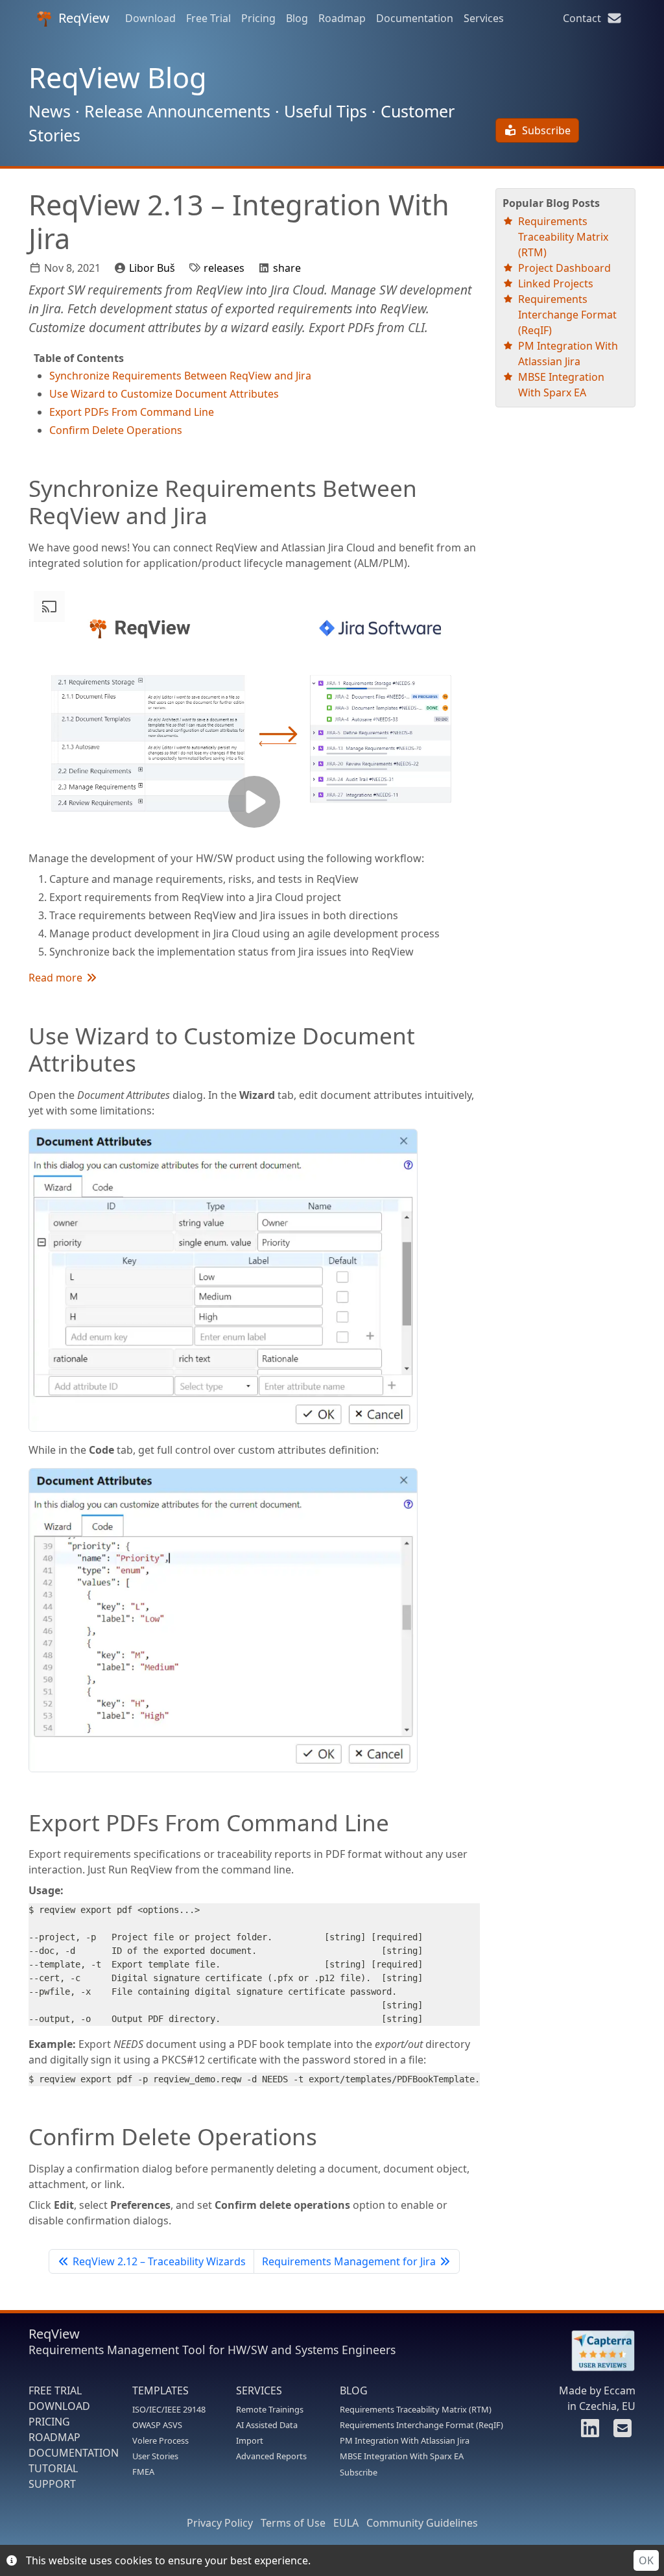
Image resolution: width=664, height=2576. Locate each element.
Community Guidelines (422, 2523)
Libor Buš (152, 268)
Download (150, 18)
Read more (57, 978)
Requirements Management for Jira (349, 2261)
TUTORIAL (53, 2468)
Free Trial (208, 18)
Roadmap (342, 18)
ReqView (84, 18)
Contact (585, 18)
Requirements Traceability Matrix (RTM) (563, 237)
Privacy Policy (220, 2523)
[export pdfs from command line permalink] (22, 1822)
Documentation (415, 18)
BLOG (354, 2390)
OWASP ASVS (157, 2425)
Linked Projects (556, 283)
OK (646, 2560)
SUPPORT (52, 2484)
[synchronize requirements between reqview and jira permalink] (22, 488)
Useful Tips (326, 111)
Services (484, 18)
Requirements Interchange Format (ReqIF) (567, 315)
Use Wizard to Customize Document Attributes (164, 394)
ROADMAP (54, 2437)
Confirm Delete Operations (116, 430)
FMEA (143, 2472)
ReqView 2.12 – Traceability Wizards (159, 2261)
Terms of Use (293, 2523)
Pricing (258, 18)
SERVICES (259, 2390)
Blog (297, 18)
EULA (346, 2523)
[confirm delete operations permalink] (22, 2136)
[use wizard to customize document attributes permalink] (22, 1035)
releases (224, 268)
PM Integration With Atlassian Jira (405, 2440)
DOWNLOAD (59, 2406)
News (50, 111)
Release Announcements (177, 111)
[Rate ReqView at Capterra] (597, 2351)
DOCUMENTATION (74, 2453)
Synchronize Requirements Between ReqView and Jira (180, 376)
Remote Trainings (270, 2409)
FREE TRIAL (55, 2390)
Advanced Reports (271, 2456)
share (287, 268)
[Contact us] (621, 2432)
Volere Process (160, 2440)
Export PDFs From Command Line (132, 412)
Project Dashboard (564, 268)
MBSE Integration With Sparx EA (402, 2456)
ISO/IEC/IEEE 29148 (169, 2409)
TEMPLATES (160, 2390)
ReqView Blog (118, 78)
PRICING (49, 2422)
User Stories (155, 2456)
